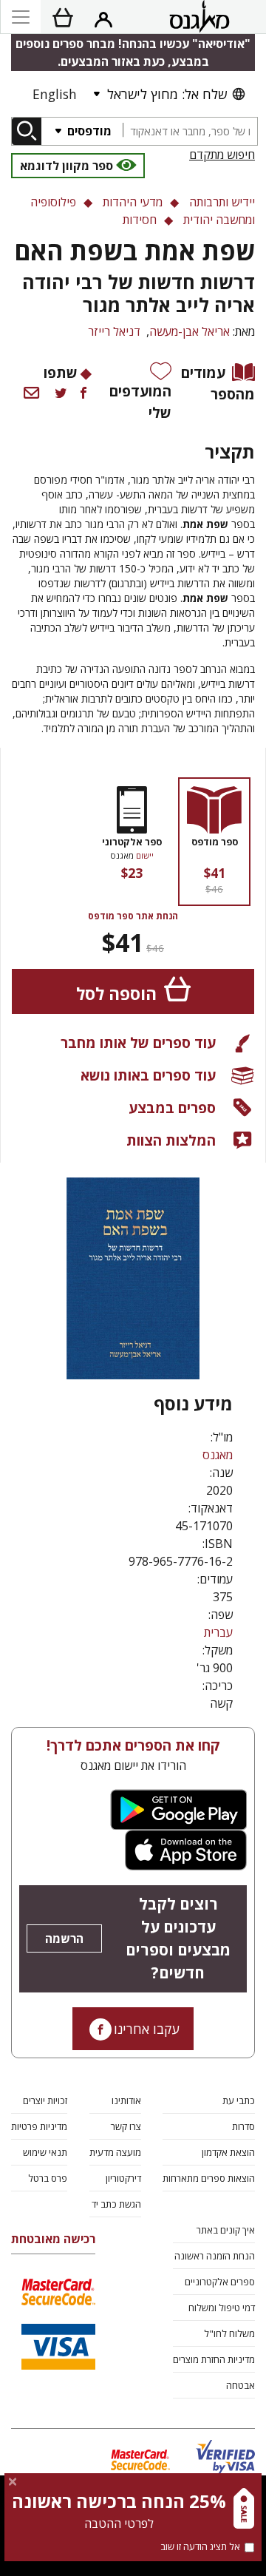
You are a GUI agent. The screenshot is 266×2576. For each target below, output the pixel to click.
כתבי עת (239, 2100)
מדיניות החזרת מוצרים (214, 2359)
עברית (218, 1632)
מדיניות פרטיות (39, 2126)
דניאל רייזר (114, 331)
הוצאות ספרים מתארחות (209, 2178)
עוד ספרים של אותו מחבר (138, 1042)
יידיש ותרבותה (222, 202)
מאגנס (218, 1455)
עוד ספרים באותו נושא (148, 1075)
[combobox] (190, 131)
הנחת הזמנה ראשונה (215, 2256)
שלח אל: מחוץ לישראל (167, 94)
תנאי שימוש (45, 2152)
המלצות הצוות (171, 1140)
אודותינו (126, 2100)
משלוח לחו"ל (229, 2333)
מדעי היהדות (133, 202)
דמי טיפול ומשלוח (222, 2308)
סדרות (243, 2126)
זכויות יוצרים (45, 2100)
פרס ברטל (48, 2178)
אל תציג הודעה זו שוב (200, 2546)
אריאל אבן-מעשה (190, 331)
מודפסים (88, 131)
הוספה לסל (116, 994)
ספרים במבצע (172, 1108)
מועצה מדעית (115, 2152)
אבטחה (241, 2385)
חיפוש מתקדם (222, 155)
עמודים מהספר (218, 383)
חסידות (140, 220)
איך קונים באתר (226, 2230)
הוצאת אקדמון (228, 2152)
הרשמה (64, 1938)
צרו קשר (126, 2126)
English (55, 94)
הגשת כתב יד (116, 2204)
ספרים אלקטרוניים (220, 2282)
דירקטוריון (123, 2178)
